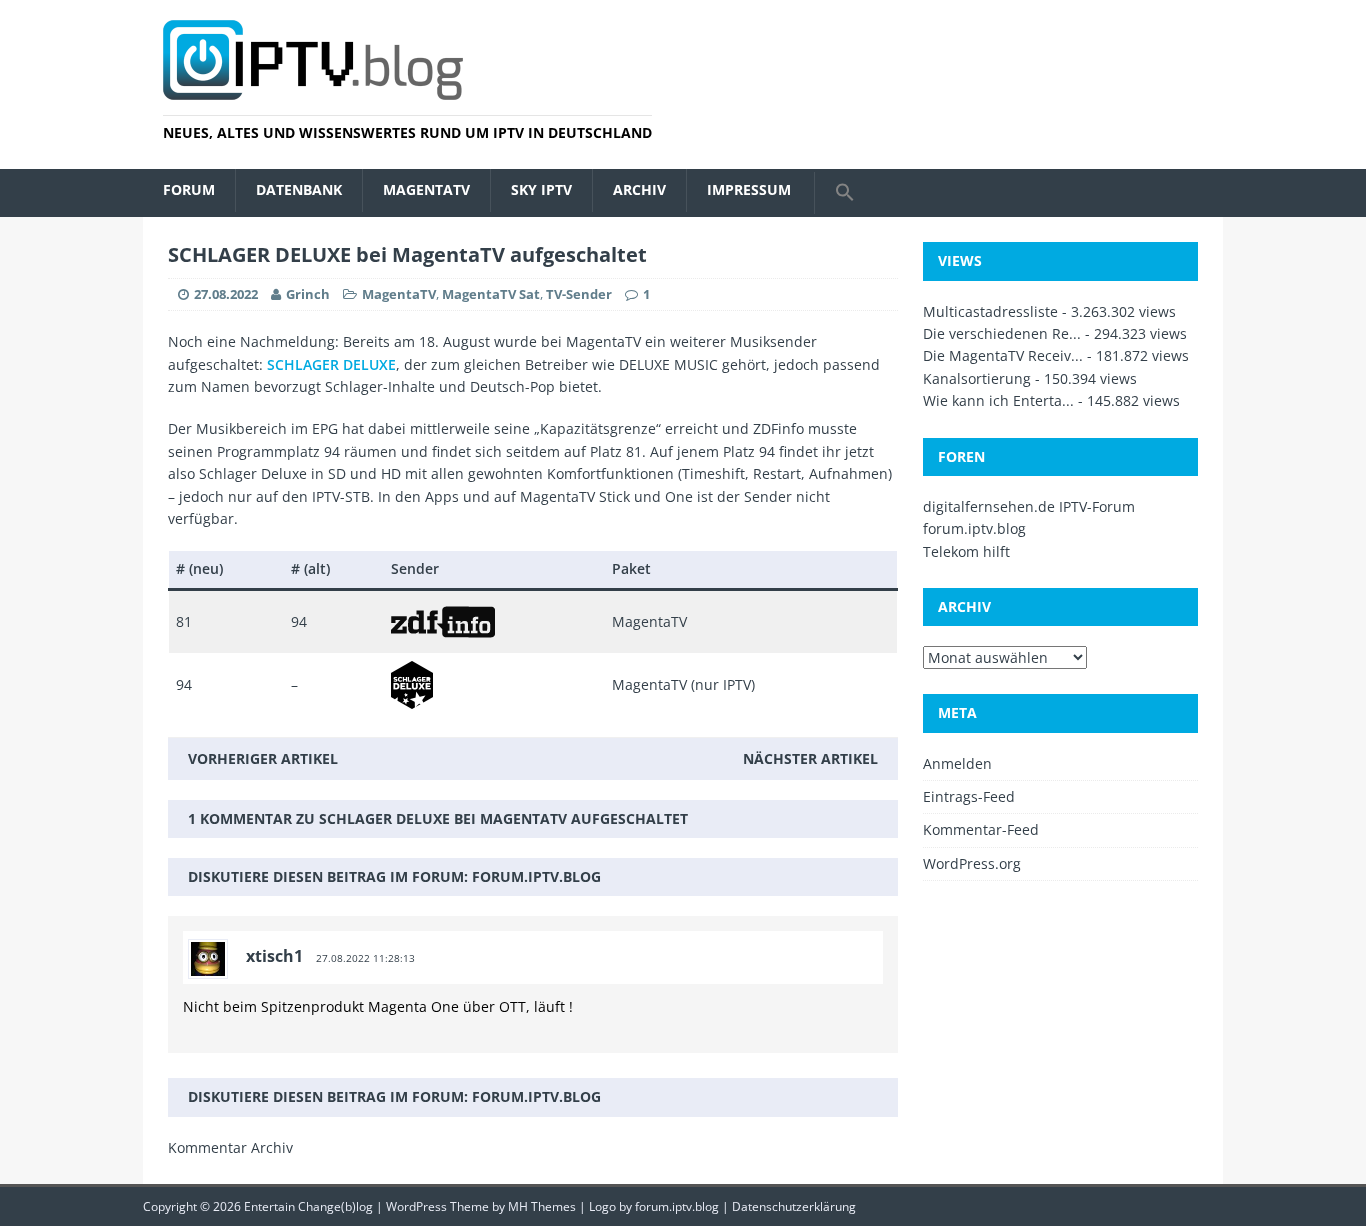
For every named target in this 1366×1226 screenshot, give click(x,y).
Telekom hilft (966, 551)
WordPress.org (972, 863)
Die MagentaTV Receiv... (1003, 355)
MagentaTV (426, 189)
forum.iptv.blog (536, 876)
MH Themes (542, 1206)
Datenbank (299, 189)
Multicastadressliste (990, 311)
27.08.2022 (226, 294)
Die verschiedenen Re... (1002, 333)
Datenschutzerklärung (794, 1206)
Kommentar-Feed (981, 829)
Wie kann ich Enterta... (998, 400)
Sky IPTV (541, 189)
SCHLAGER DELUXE (331, 364)
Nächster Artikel (810, 758)
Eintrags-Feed (969, 796)
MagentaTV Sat (491, 294)
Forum (189, 189)
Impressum (749, 189)
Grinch (308, 294)
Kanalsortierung (977, 378)
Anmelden (957, 763)
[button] (844, 193)
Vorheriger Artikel (263, 758)
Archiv (639, 189)
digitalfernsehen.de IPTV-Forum (1029, 506)
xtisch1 (274, 956)
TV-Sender (579, 294)
